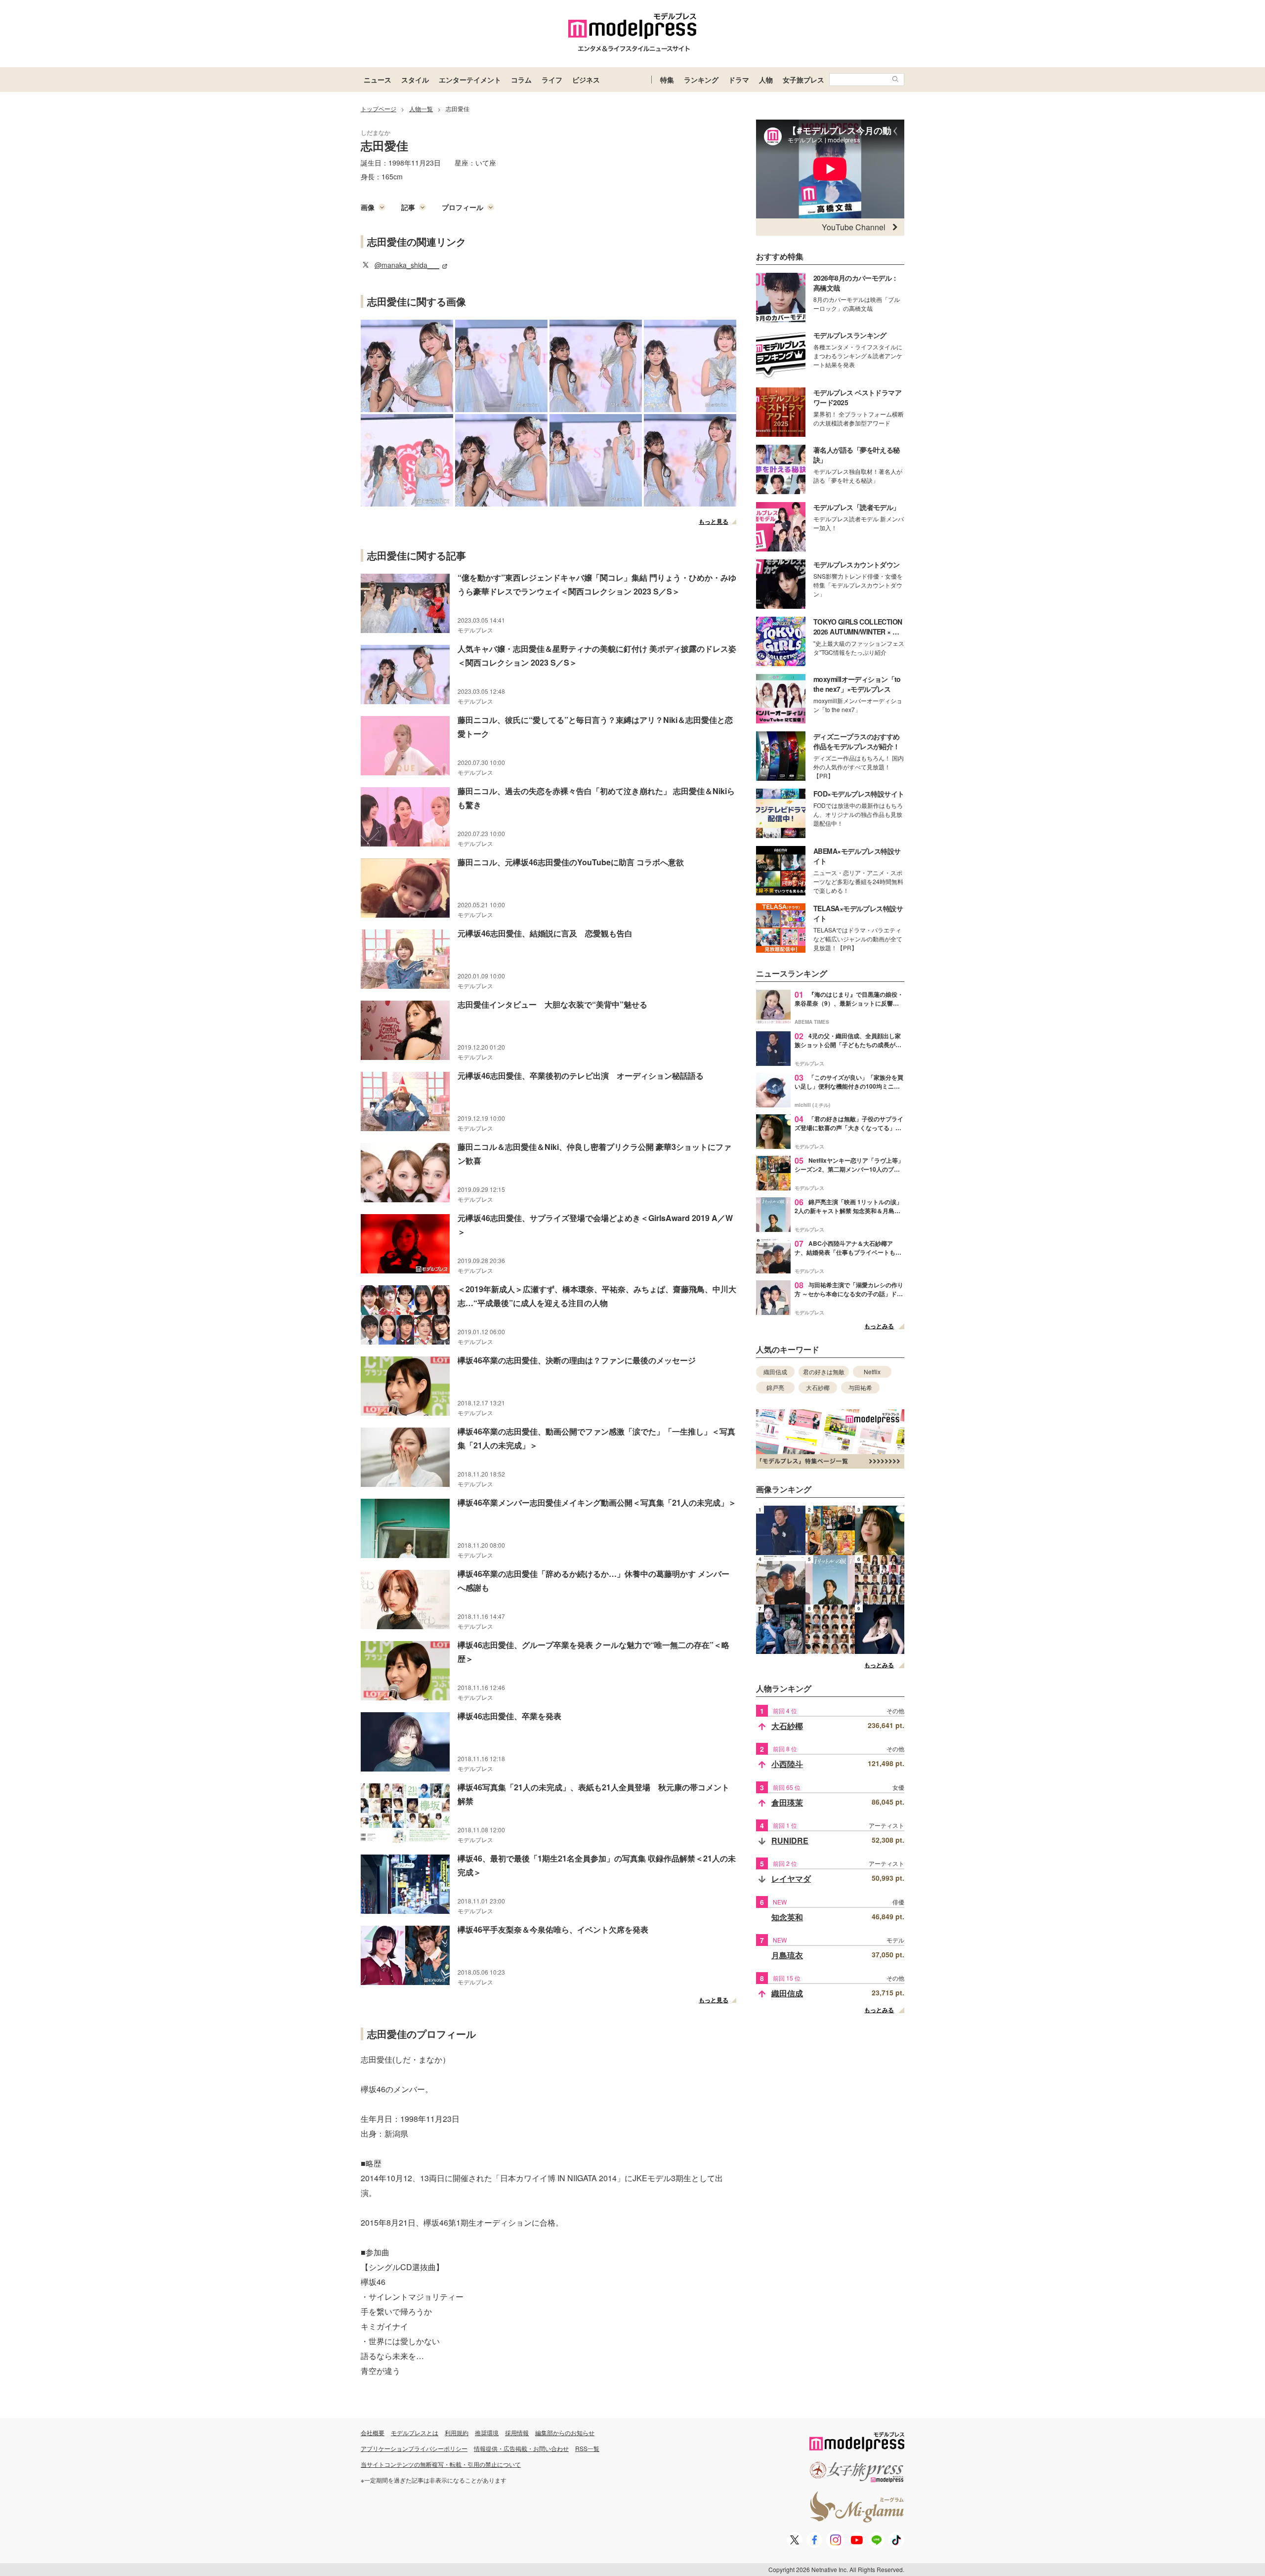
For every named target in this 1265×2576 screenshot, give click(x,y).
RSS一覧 (587, 2448)
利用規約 (457, 2432)
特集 (667, 80)
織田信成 (775, 1372)
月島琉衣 (787, 1955)
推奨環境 (487, 2432)
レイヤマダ (791, 1879)
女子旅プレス (803, 80)
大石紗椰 (818, 1387)
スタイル (415, 80)
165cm (392, 176)
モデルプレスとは (415, 2432)
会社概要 (373, 2432)
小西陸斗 (787, 1764)
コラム (521, 80)
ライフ (552, 80)
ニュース (378, 80)
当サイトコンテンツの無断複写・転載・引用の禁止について (441, 2464)
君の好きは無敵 (824, 1372)
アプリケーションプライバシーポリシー (414, 2448)
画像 (368, 207)
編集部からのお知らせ (565, 2432)
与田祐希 (860, 1387)
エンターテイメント (470, 80)
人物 (766, 80)
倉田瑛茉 (787, 1802)
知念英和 (787, 1917)
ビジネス (586, 80)
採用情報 (517, 2432)
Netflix (872, 1372)
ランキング (701, 80)
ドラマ (739, 80)
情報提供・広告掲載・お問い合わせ (521, 2448)
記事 (408, 207)
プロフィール (463, 207)
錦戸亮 (775, 1387)
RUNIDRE (790, 1840)
